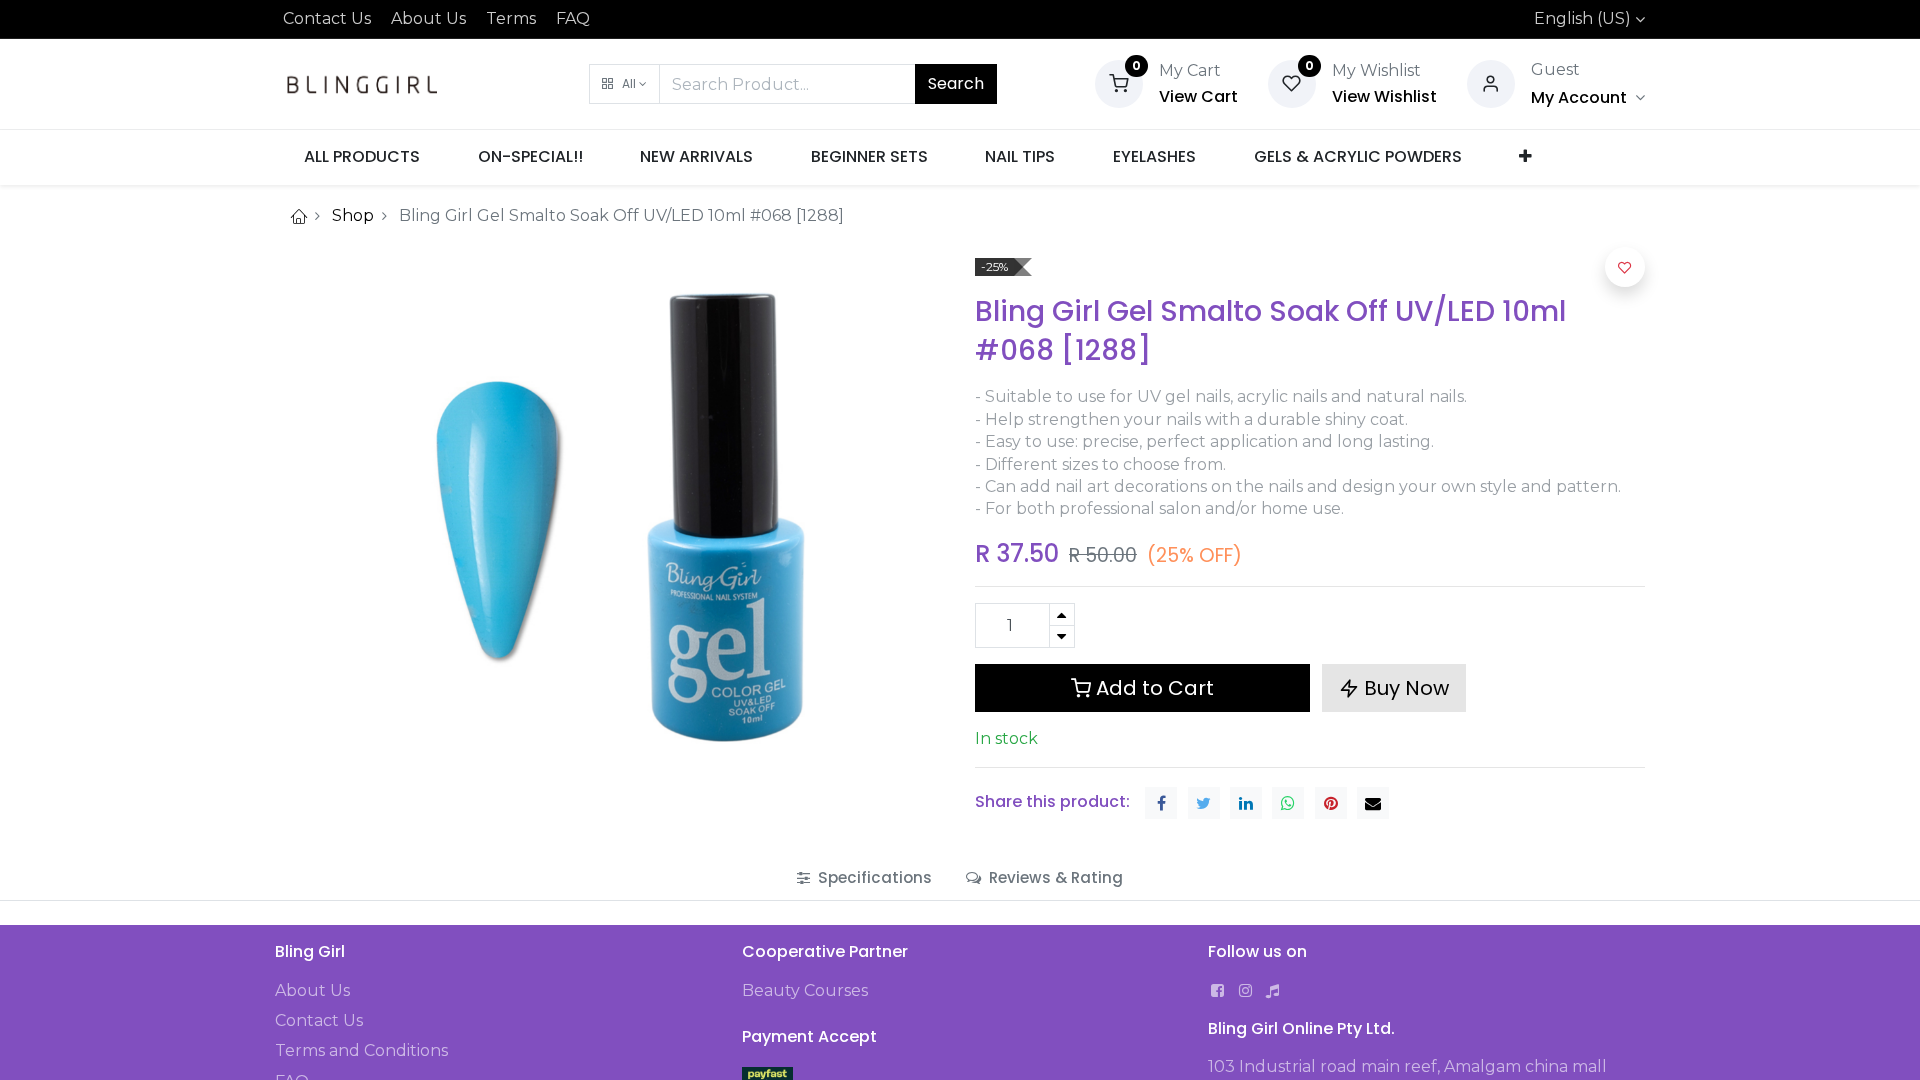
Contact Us (327, 18)
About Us (428, 18)
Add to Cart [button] (1152, 688)
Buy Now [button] (1404, 688)
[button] (624, 84)
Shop (353, 215)
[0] (1119, 82)
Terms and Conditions (361, 1050)
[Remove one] (1062, 636)
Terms (511, 18)
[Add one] (1062, 614)
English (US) (1582, 18)
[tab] (864, 877)
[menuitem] (362, 157)
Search (956, 83)
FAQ (573, 18)
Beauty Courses (805, 990)
